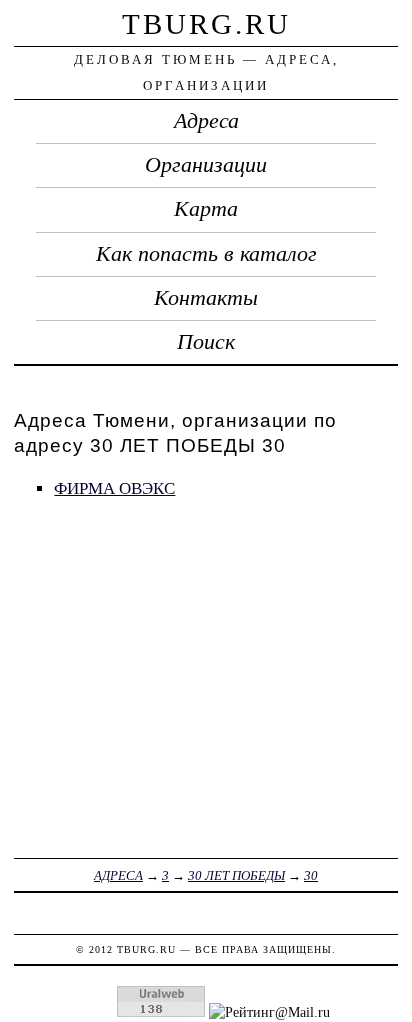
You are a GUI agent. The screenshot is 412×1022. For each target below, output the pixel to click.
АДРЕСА (118, 875)
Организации (206, 165)
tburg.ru (206, 24)
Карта (206, 209)
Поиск (206, 342)
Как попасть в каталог (206, 254)
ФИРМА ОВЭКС (114, 488)
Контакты (206, 298)
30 (311, 875)
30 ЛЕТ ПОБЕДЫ (236, 875)
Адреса (206, 121)
